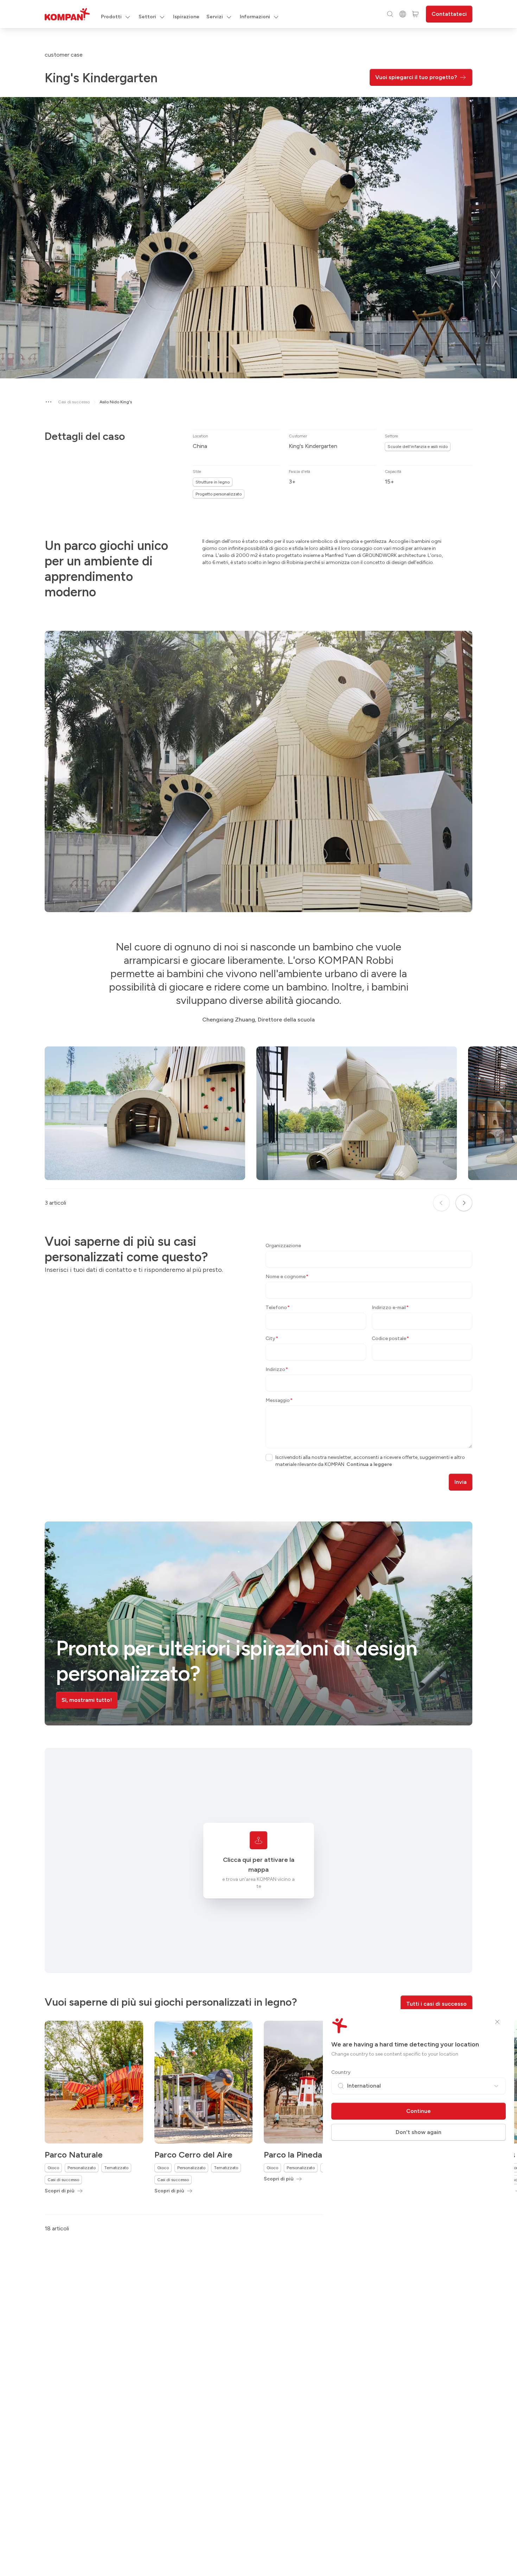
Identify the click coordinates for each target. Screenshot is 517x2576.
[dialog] (258, 1288)
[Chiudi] (497, 2022)
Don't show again (419, 2132)
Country (341, 2072)
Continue (419, 2111)
